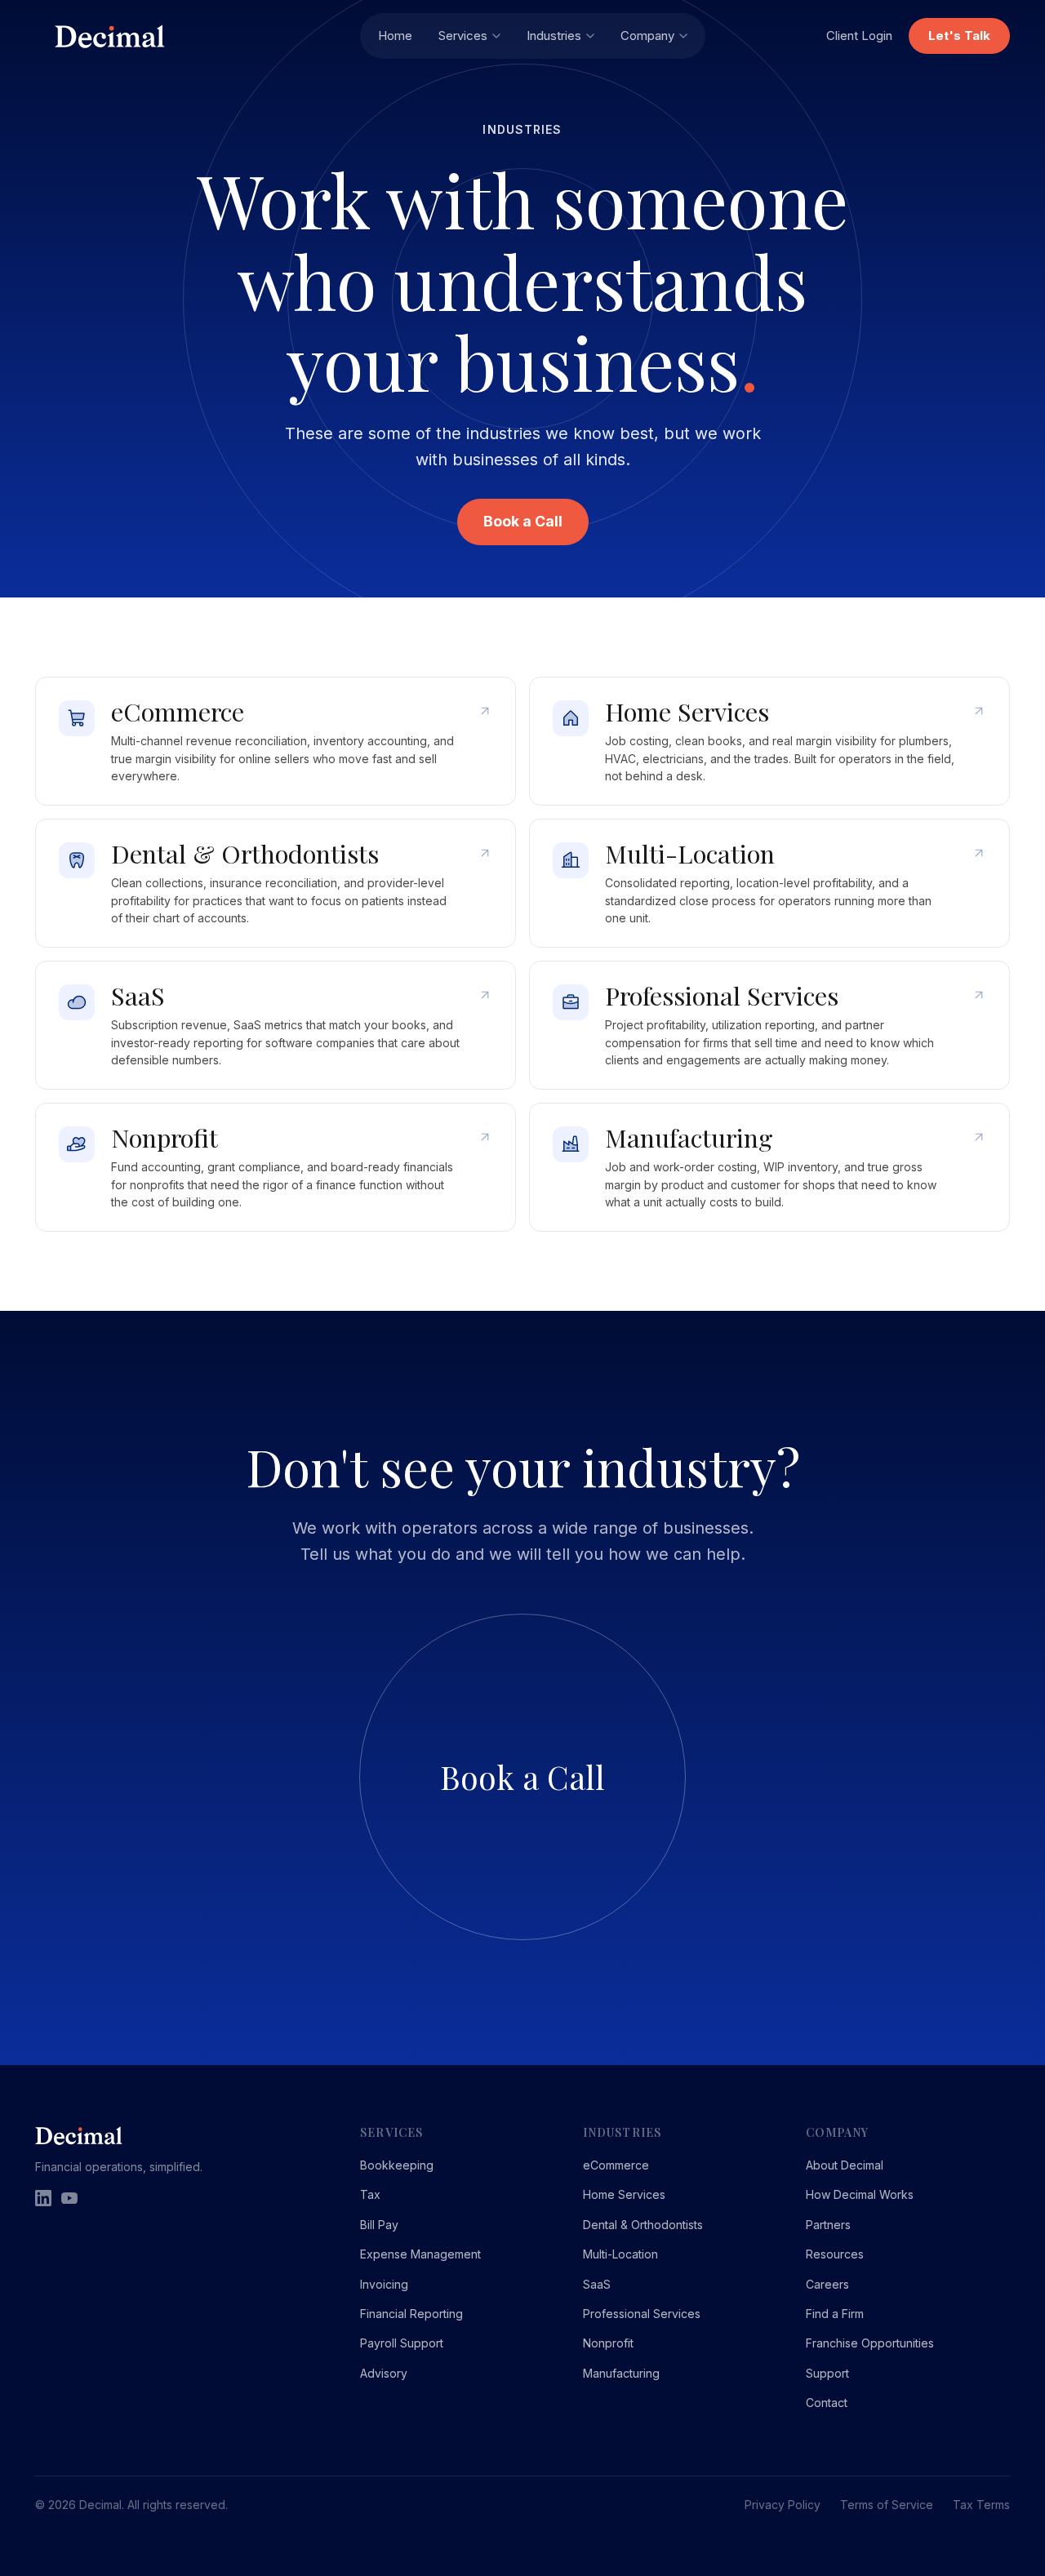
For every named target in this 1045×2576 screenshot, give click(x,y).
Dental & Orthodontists (643, 2225)
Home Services (624, 2194)
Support (827, 2373)
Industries (554, 36)
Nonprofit (608, 2343)
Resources (835, 2254)
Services (463, 36)
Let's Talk (959, 36)
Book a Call (523, 521)
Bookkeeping (397, 2165)
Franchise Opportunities (870, 2343)
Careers (827, 2284)
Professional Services (642, 2314)
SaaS (597, 2284)
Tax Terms (981, 2505)
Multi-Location (620, 2254)
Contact (827, 2403)
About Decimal (845, 2165)
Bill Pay (379, 2225)
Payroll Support (402, 2343)
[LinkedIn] (43, 2198)
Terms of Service (887, 2505)
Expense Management (420, 2254)
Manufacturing (621, 2373)
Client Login (859, 36)
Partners (828, 2225)
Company (647, 36)
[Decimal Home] (197, 36)
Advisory (384, 2373)
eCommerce (616, 2165)
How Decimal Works (860, 2194)
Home (395, 36)
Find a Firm (835, 2314)
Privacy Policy (783, 2505)
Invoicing (384, 2284)
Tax (370, 2194)
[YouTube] (69, 2198)
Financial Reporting (411, 2314)
